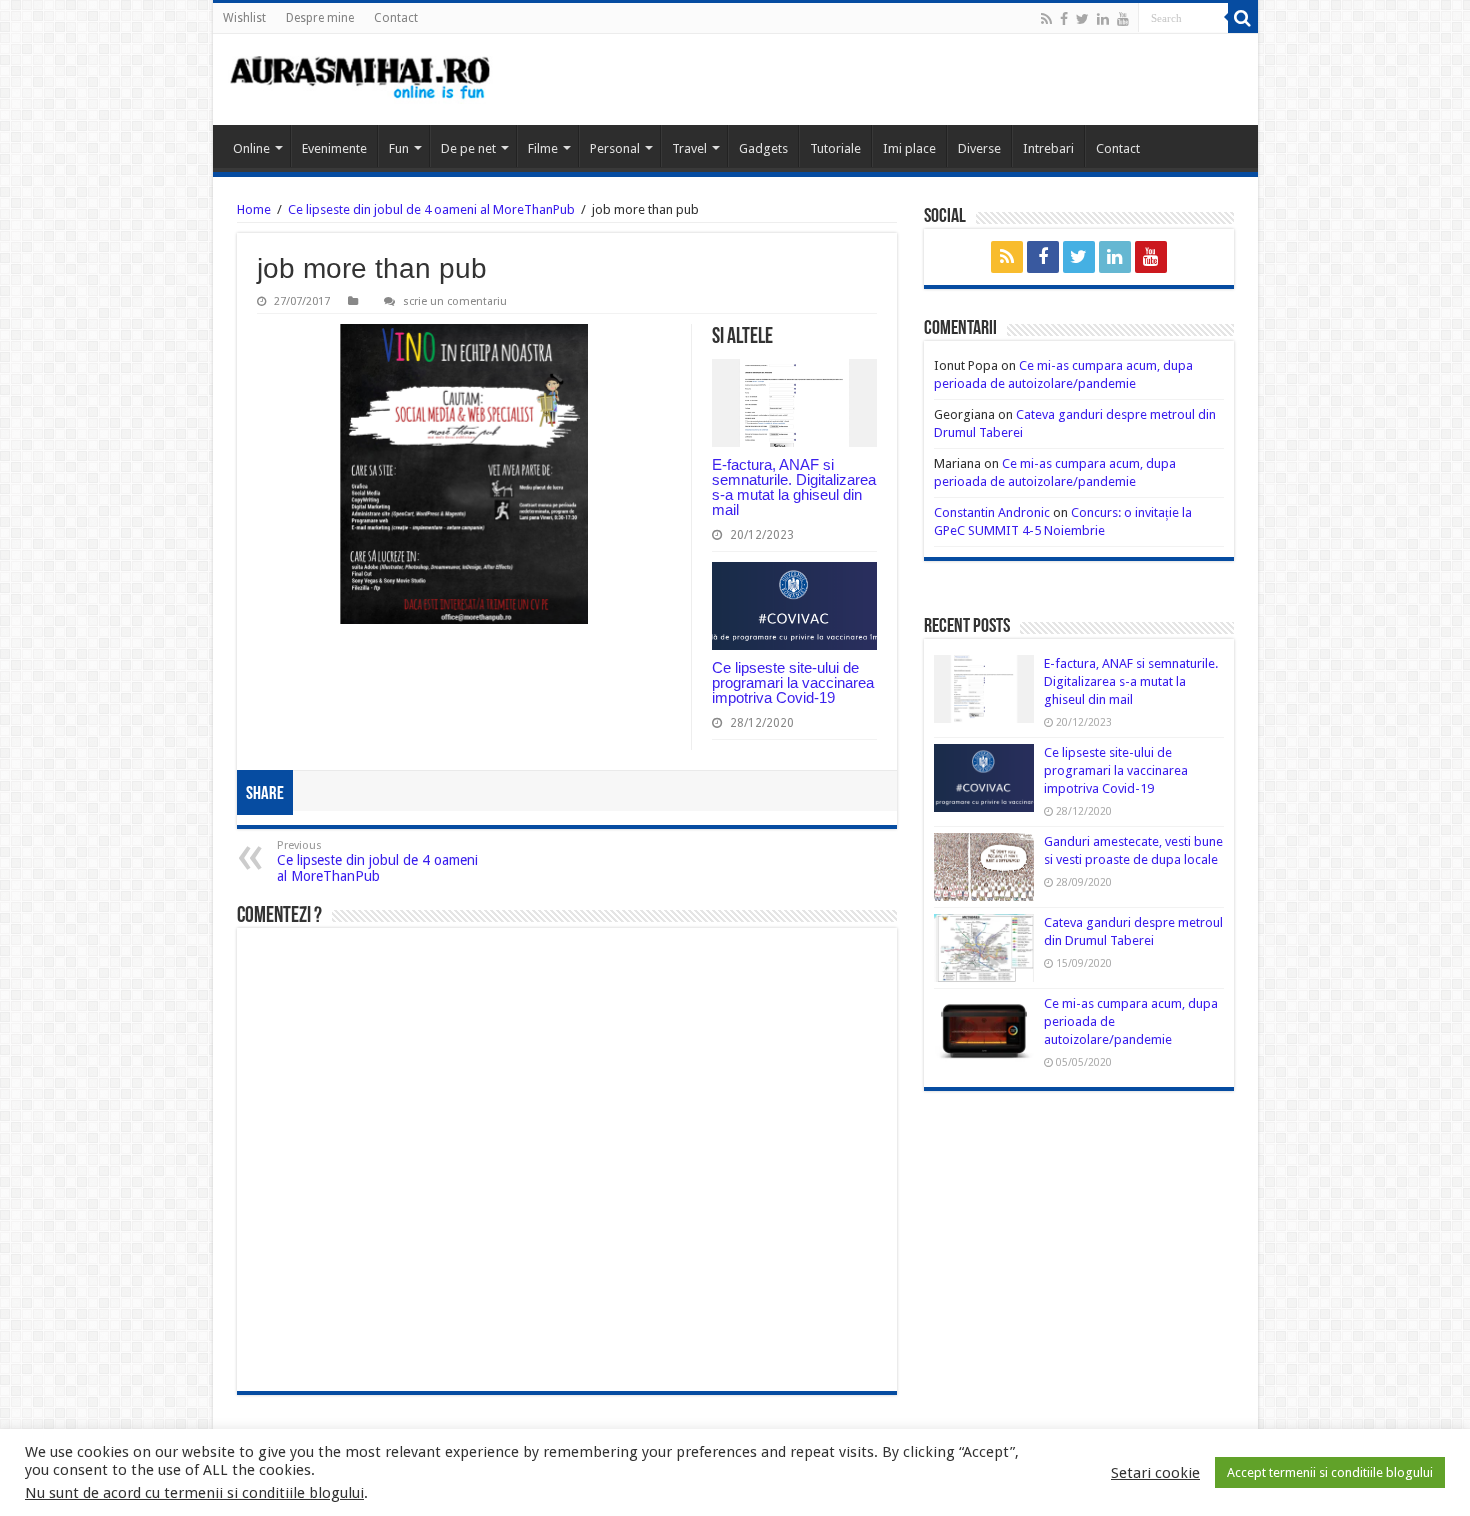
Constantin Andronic (992, 512)
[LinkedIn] (1103, 19)
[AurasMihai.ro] (361, 79)
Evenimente (334, 148)
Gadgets (763, 148)
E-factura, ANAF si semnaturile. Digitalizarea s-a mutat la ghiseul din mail (794, 487)
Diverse (979, 148)
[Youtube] (1123, 19)
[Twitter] (1082, 19)
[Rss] (1046, 19)
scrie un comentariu (455, 301)
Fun (399, 148)
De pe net (468, 148)
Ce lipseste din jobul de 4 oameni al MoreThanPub (431, 209)
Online (251, 148)
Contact (396, 18)
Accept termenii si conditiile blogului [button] (1330, 1472)
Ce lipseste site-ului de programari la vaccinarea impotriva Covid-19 (793, 682)
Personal (615, 148)
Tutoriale (835, 148)
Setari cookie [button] (1155, 1473)
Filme (543, 148)
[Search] (1243, 18)
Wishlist (244, 18)
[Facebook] (1064, 19)
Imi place (909, 148)
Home (254, 209)
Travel (689, 148)
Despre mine (320, 18)
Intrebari (1048, 148)
